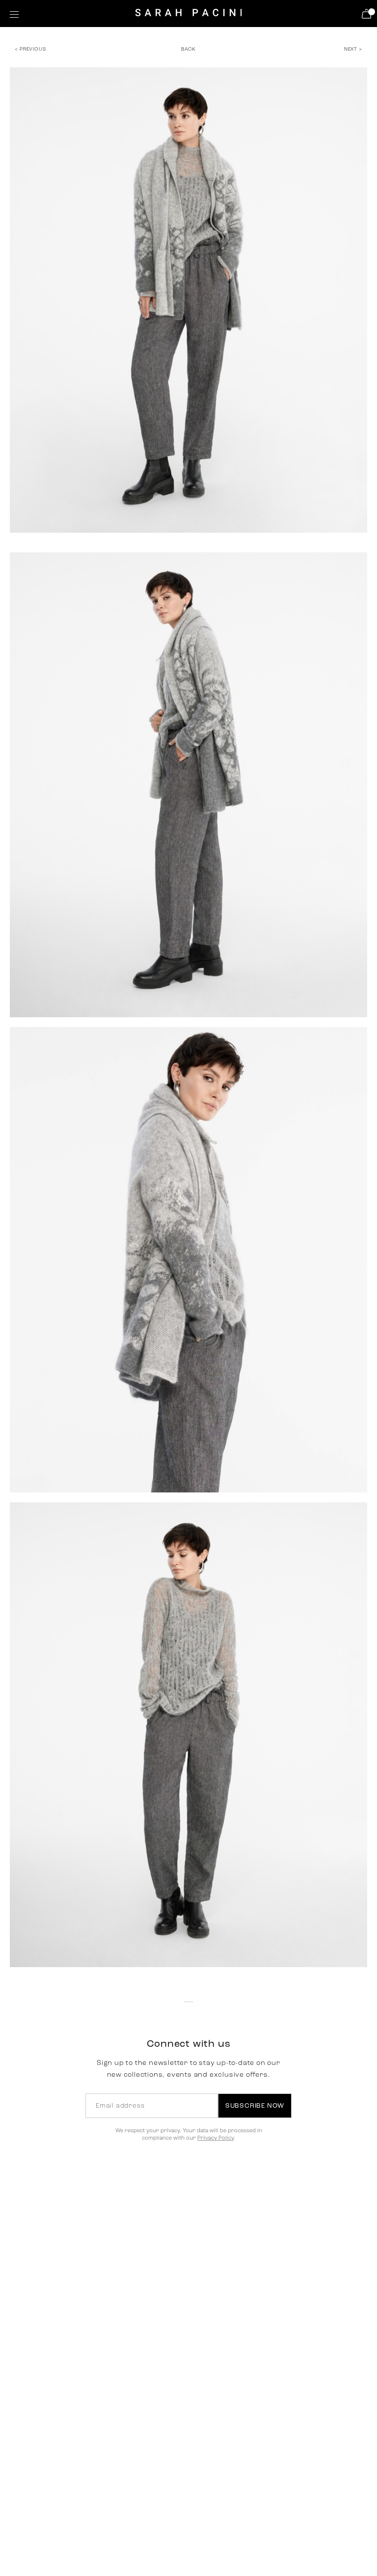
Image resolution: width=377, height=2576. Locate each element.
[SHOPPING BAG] (368, 14)
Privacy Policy (215, 2138)
